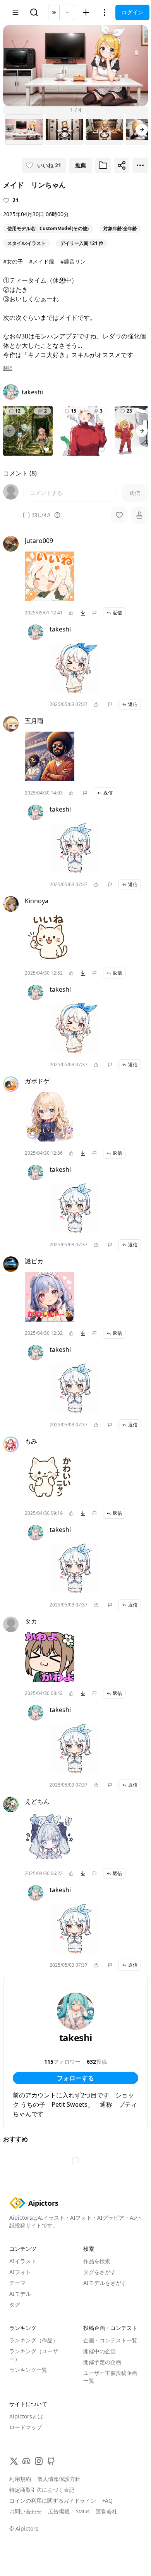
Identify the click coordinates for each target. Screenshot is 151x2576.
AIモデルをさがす (105, 2283)
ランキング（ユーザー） (34, 2355)
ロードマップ (26, 2427)
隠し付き (42, 515)
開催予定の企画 (102, 2362)
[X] (14, 2461)
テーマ (17, 2283)
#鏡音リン (73, 261)
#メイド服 (42, 261)
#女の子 (13, 261)
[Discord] (26, 2461)
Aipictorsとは (26, 2416)
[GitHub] (51, 2461)
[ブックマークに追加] (103, 165)
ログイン (132, 12)
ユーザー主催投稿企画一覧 (110, 2377)
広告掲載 (59, 2511)
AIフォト (20, 2272)
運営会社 (106, 2511)
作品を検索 (97, 2261)
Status (83, 2512)
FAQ (107, 2501)
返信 (117, 613)
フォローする (75, 2078)
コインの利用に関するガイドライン (53, 2501)
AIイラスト (23, 2261)
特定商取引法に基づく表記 (42, 2490)
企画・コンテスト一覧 (110, 2340)
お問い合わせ (26, 2511)
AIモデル (20, 2294)
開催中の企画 (100, 2351)
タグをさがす (100, 2272)
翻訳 (8, 368)
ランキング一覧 (28, 2370)
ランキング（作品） (34, 2340)
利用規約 (20, 2479)
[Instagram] (39, 2461)
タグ (15, 2305)
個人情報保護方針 (59, 2479)
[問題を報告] (94, 613)
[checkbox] (26, 515)
